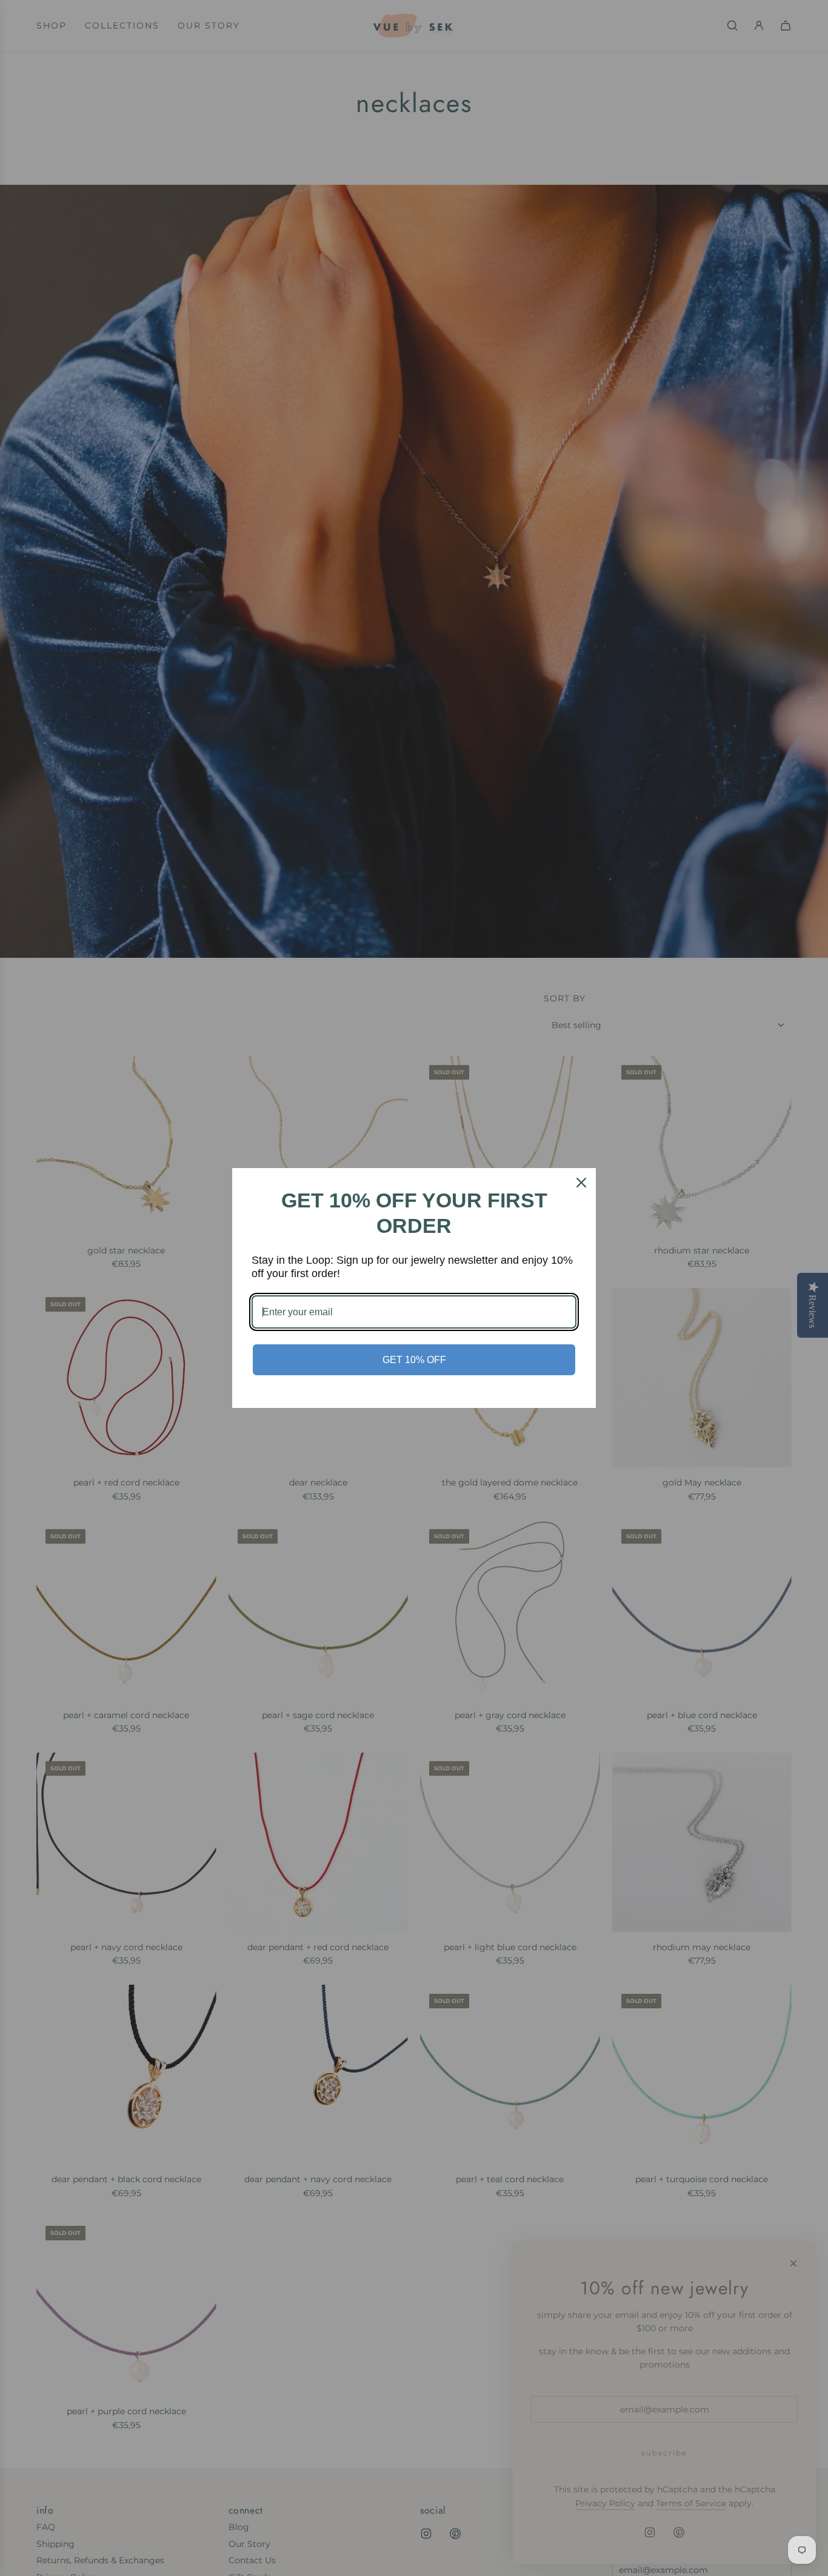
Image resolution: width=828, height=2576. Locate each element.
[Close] (581, 1183)
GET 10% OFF (414, 1360)
